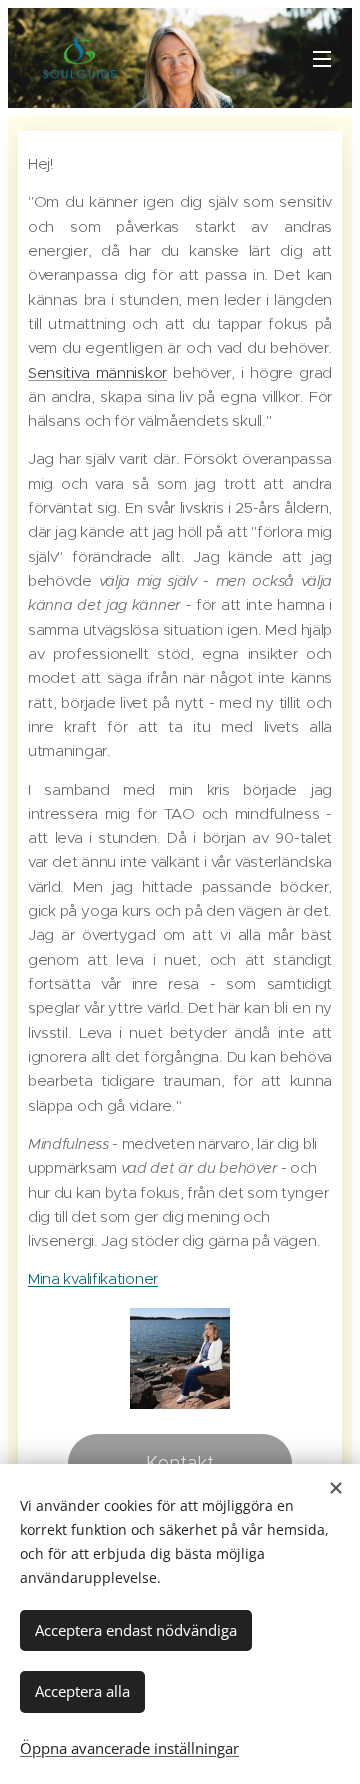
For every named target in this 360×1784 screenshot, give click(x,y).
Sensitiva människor (97, 372)
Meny (322, 58)
